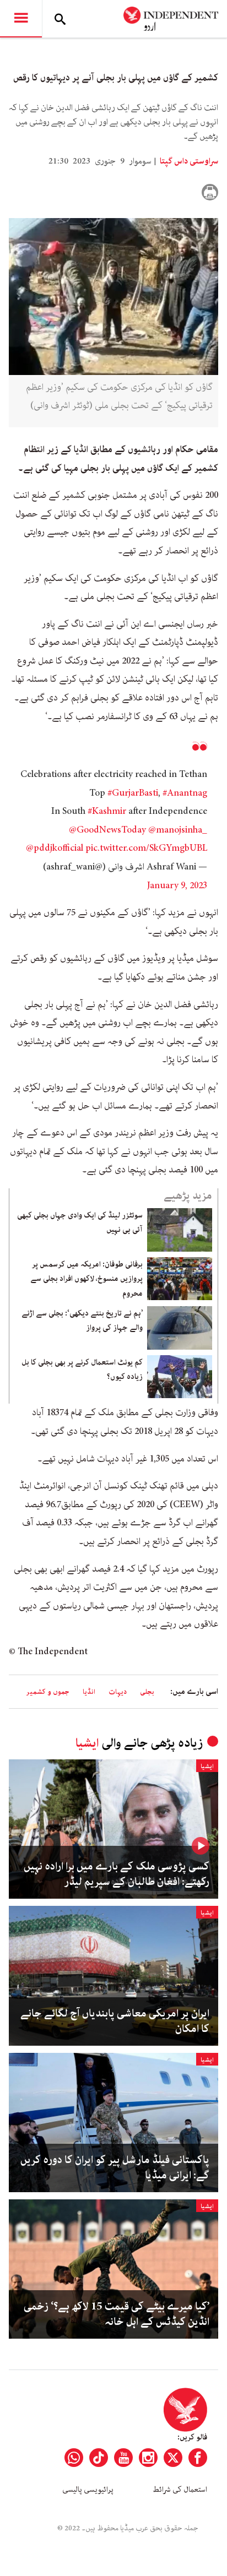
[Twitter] (173, 2458)
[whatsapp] (74, 2458)
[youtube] (123, 2458)
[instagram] (148, 2458)
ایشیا (87, 1743)
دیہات (118, 1692)
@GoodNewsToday (107, 830)
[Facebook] (198, 2458)
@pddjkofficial (55, 848)
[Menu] (21, 19)
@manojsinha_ (178, 830)
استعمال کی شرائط (180, 2490)
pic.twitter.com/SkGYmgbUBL (146, 848)
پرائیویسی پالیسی (88, 2490)
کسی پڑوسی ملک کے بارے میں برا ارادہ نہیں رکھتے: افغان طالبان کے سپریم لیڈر (117, 1874)
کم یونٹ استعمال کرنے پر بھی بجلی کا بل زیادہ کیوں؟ (82, 1369)
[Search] (60, 19)
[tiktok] (99, 2458)
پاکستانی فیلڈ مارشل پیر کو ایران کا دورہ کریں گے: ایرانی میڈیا (115, 2168)
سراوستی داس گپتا (188, 161)
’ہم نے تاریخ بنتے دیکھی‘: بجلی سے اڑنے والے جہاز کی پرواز (82, 1320)
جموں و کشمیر (48, 1692)
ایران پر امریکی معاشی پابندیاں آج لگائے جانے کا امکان (115, 2021)
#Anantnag (185, 793)
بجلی (147, 1692)
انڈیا (89, 1692)
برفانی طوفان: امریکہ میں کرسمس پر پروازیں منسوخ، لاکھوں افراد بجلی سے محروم (87, 1279)
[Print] (210, 192)
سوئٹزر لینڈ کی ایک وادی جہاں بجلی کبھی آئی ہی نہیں (80, 1222)
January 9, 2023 (177, 885)
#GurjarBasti (133, 793)
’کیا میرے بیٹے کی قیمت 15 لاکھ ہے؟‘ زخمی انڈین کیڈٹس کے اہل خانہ (117, 2314)
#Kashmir (107, 811)
